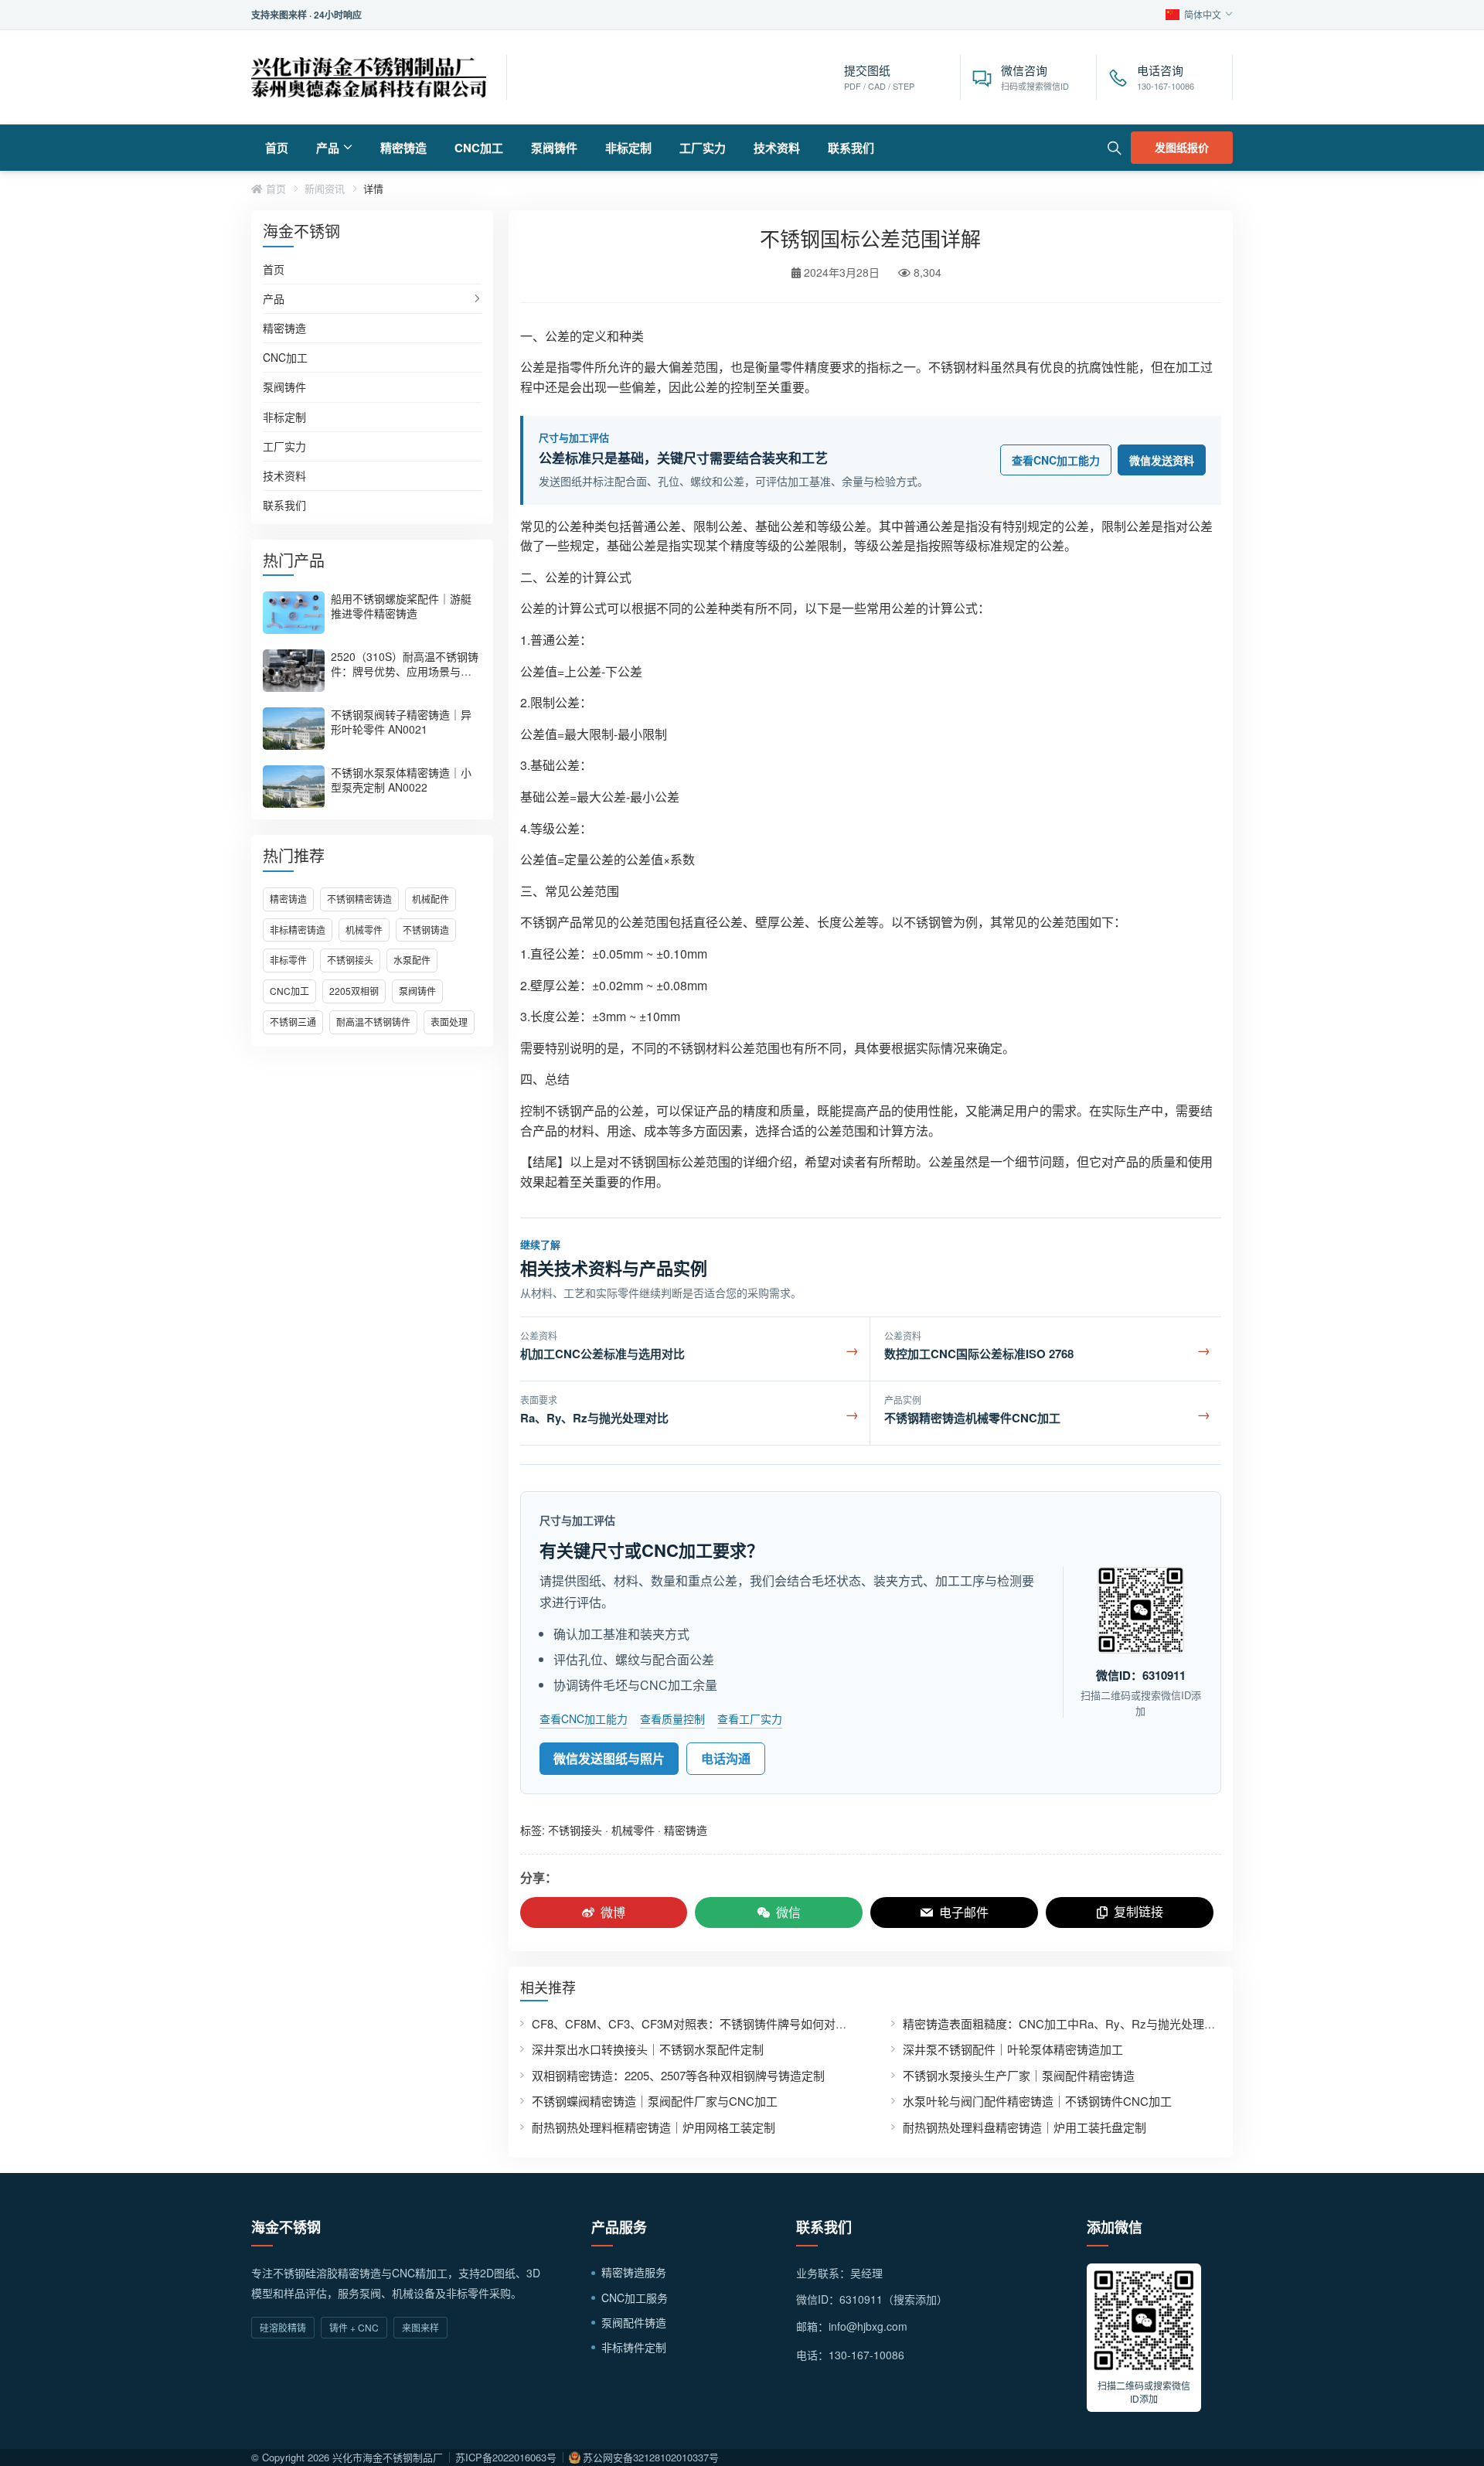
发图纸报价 (1182, 147)
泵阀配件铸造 (634, 2322)
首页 (277, 148)
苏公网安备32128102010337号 (651, 2457)
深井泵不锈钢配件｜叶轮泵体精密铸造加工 (1013, 2049)
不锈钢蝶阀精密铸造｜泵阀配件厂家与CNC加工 (655, 2101)
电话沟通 (726, 1758)
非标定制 (628, 148)
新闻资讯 (325, 189)
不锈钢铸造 (426, 930)
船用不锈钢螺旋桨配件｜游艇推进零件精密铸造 (401, 606)
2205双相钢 (354, 991)
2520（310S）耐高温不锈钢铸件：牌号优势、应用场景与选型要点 (405, 671)
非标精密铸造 (298, 930)
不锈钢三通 (293, 1022)
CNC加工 (479, 148)
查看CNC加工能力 (1056, 460)
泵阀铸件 (554, 148)
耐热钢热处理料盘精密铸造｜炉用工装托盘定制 (1025, 2127)
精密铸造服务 (634, 2272)
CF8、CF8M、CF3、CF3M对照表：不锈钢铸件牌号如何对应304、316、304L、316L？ (756, 2023)
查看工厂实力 (750, 1718)
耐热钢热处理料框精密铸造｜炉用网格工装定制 (654, 2127)
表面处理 (449, 1022)
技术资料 (777, 148)
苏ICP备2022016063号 (506, 2457)
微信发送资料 (1162, 460)
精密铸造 (403, 148)
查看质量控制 (672, 1718)
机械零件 (364, 930)
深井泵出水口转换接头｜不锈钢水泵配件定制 (648, 2049)
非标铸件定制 (634, 2347)
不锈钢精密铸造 (359, 899)
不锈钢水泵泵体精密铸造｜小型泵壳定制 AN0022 (401, 780)
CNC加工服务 (635, 2297)
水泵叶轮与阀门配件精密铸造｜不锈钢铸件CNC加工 (1037, 2101)
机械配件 (431, 899)
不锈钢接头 (350, 960)
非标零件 (288, 960)
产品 (328, 148)
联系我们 (851, 148)
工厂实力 (703, 148)
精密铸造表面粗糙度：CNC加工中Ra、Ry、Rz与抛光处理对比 (1065, 2023)
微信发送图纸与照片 (609, 1758)
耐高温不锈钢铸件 (373, 1022)
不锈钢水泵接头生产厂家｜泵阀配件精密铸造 (1019, 2075)
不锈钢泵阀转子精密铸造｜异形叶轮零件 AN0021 (401, 722)
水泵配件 (412, 960)
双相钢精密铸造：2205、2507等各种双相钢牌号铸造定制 (678, 2075)
